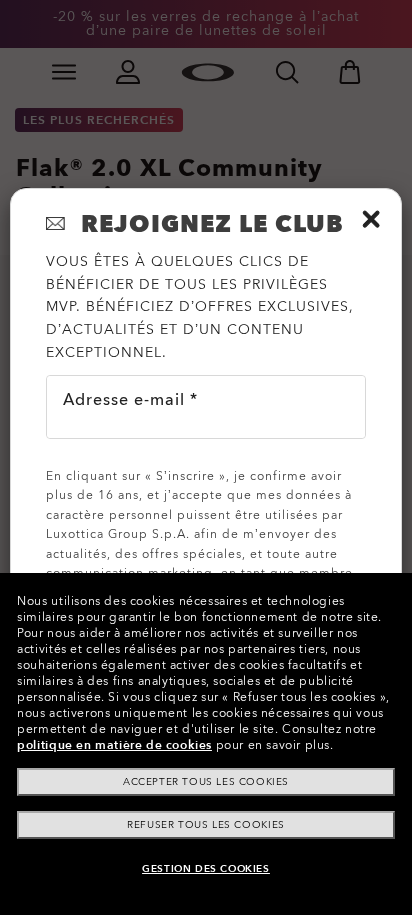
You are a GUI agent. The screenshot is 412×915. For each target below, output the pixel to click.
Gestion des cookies (205, 869)
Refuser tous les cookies (205, 825)
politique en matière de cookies (114, 745)
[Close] (371, 219)
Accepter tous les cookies (206, 782)
